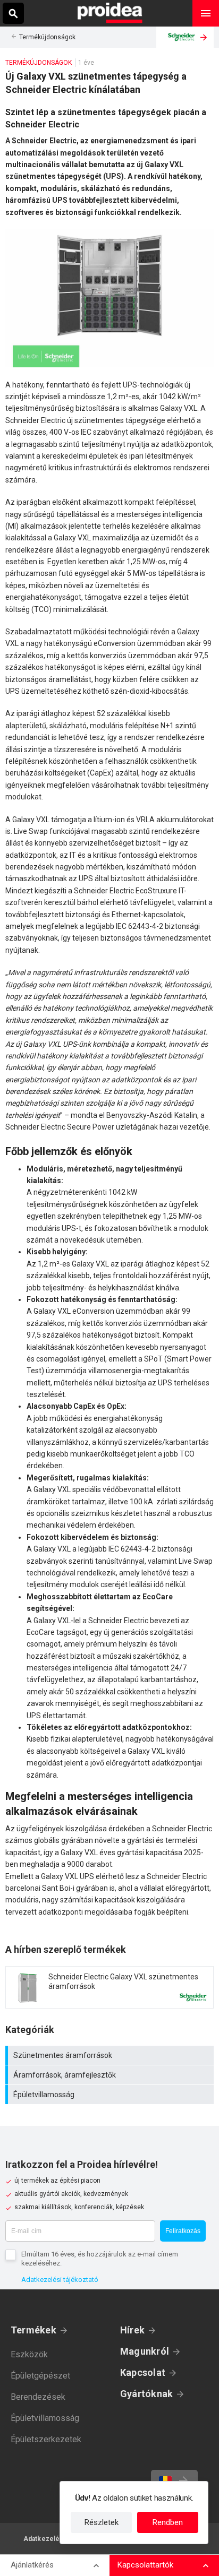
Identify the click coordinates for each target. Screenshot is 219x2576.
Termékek (33, 2330)
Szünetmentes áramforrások (111, 2055)
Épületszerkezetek (46, 2439)
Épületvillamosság (111, 2095)
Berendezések (38, 2397)
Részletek (102, 2522)
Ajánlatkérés (32, 2565)
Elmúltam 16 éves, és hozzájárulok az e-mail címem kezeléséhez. (100, 2259)
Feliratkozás (183, 2231)
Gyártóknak (146, 2394)
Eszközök (29, 2354)
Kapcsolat (143, 2372)
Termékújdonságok (47, 37)
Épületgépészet (40, 2376)
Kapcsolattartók (145, 2565)
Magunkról (145, 2351)
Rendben (168, 2522)
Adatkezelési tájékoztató (60, 2280)
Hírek (132, 2330)
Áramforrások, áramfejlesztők (111, 2075)
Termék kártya (109, 1987)
